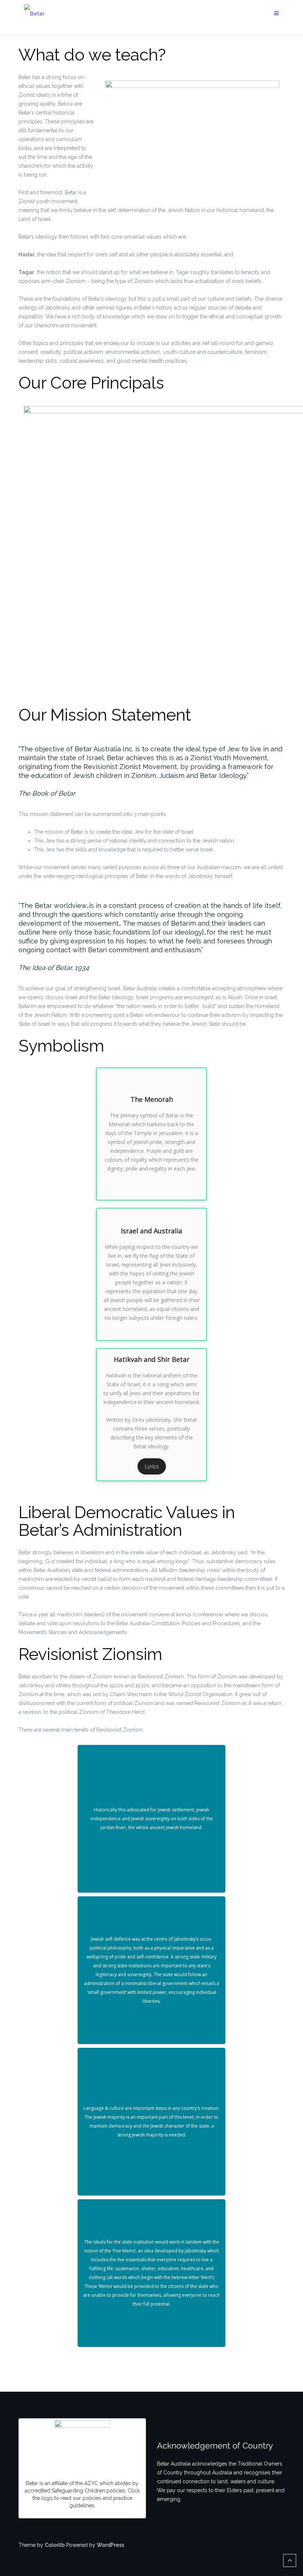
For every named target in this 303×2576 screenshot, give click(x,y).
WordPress (110, 2545)
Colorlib (55, 2545)
